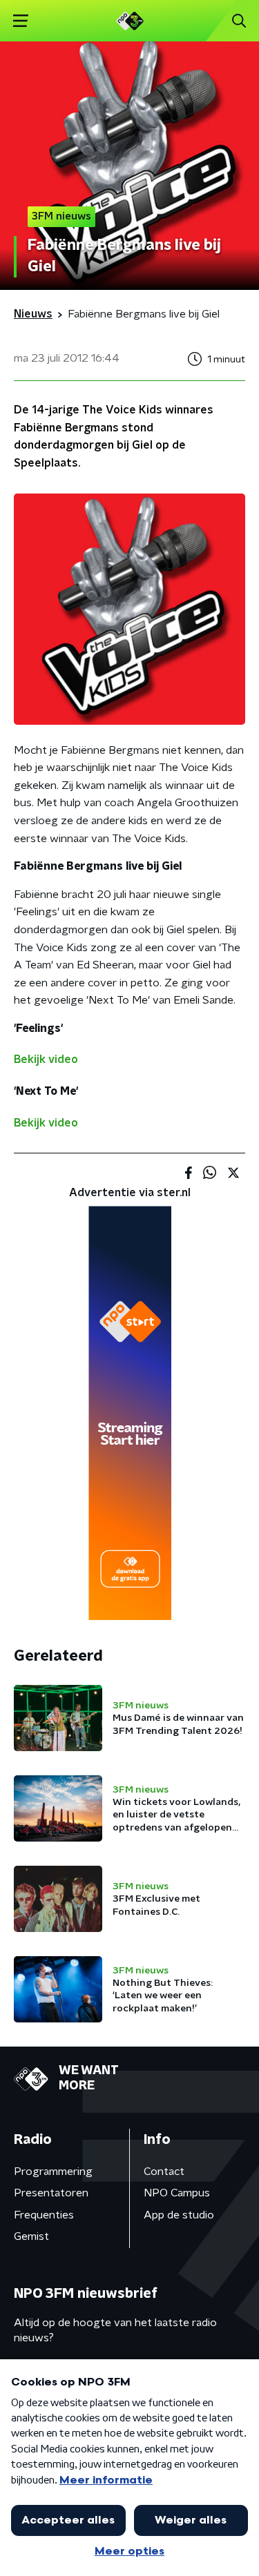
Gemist (31, 2236)
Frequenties (44, 2215)
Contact (164, 2172)
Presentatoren (51, 2193)
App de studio (179, 2215)
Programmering (53, 2172)
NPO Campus (177, 2193)
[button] (20, 21)
